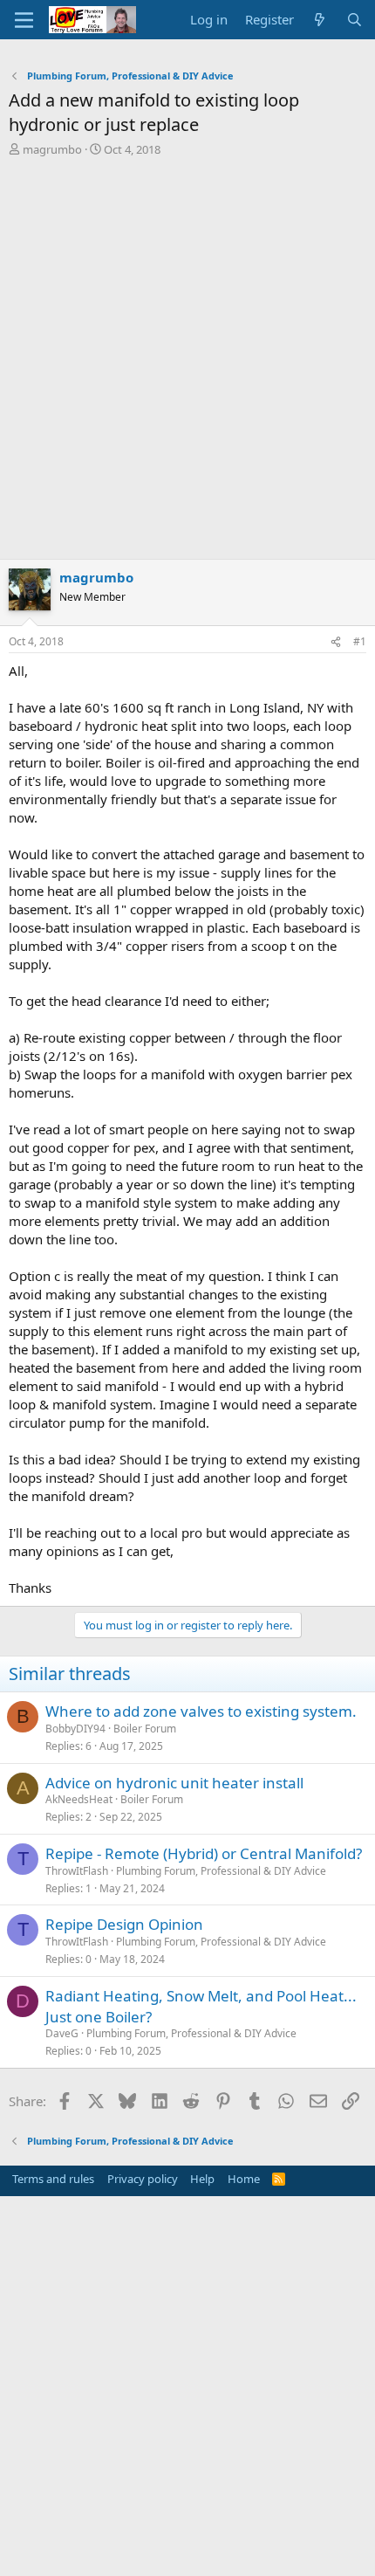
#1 (360, 641)
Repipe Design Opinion (124, 1924)
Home (244, 2179)
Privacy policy (143, 2179)
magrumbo (52, 149)
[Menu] (24, 20)
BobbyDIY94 (75, 1729)
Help (202, 2179)
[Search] (355, 20)
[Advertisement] (187, 354)
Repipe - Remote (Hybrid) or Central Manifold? (204, 1853)
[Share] (336, 642)
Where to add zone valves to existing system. (201, 1711)
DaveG (62, 2033)
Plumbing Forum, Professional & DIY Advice (221, 1871)
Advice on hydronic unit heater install (174, 1783)
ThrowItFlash (77, 1871)
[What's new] (320, 20)
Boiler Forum (145, 1729)
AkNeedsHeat (79, 1799)
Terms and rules (53, 2179)
